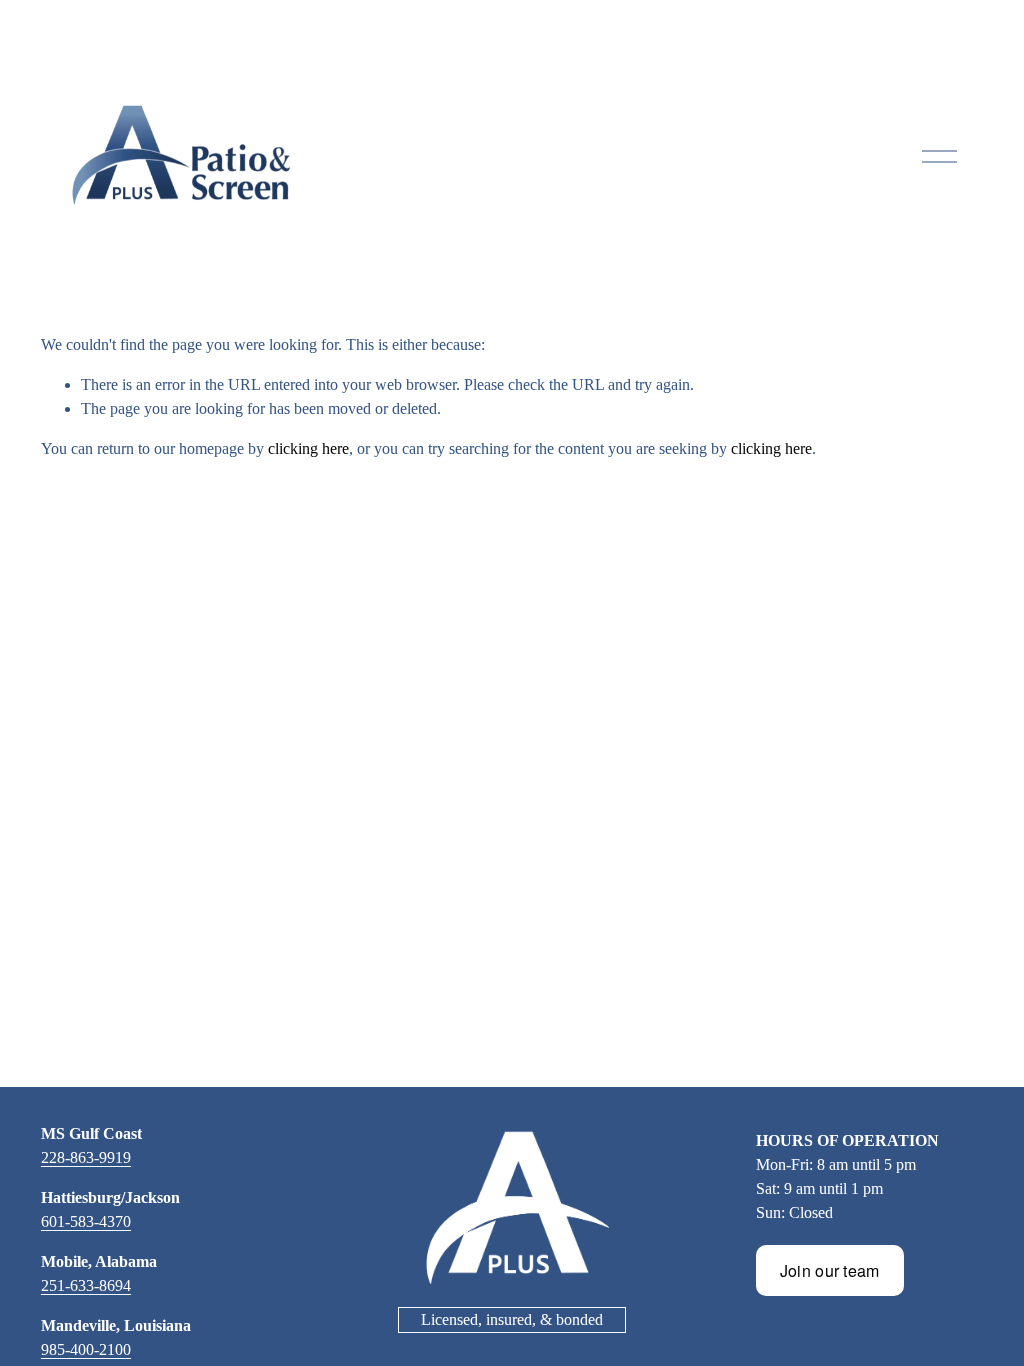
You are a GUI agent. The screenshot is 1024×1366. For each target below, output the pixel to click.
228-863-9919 (86, 1157)
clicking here (308, 448)
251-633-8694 (86, 1285)
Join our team (830, 1270)
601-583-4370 (86, 1221)
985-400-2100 (86, 1349)
